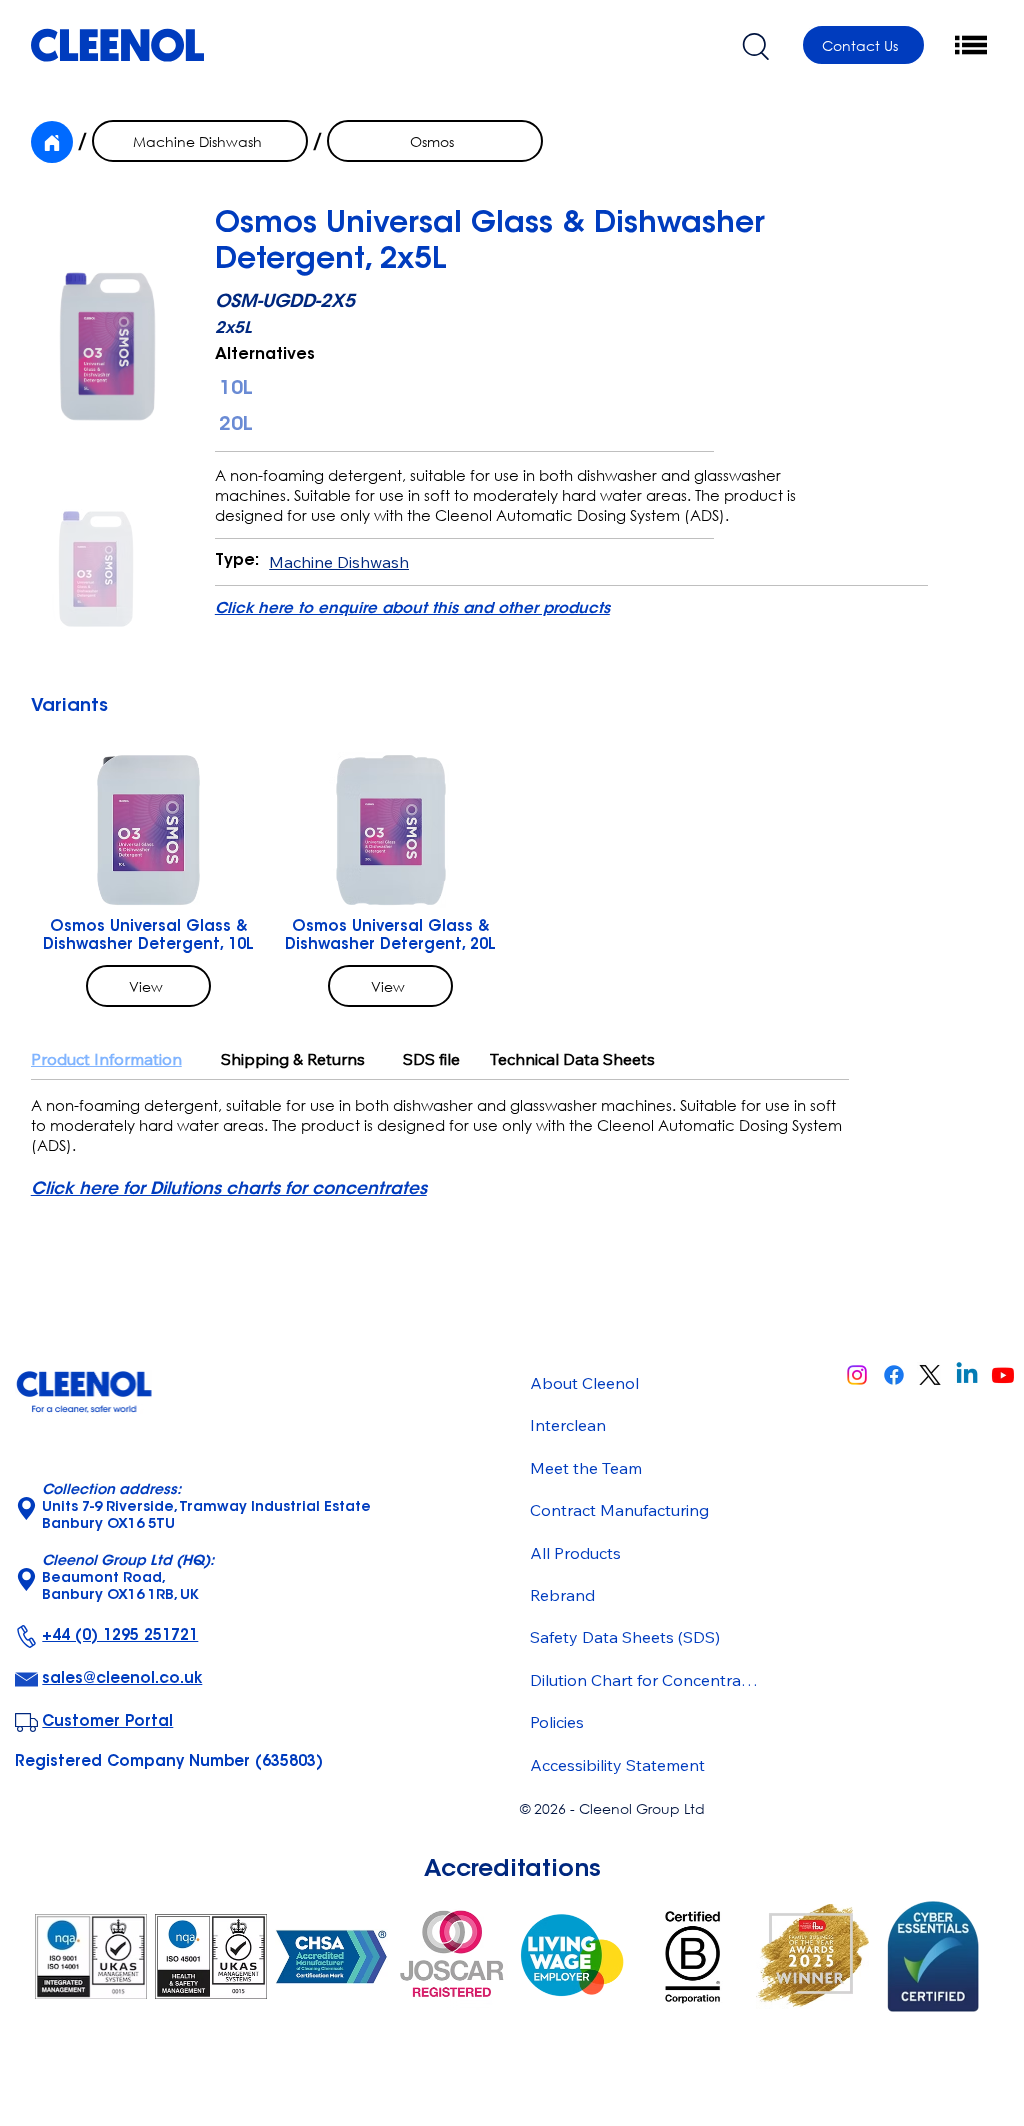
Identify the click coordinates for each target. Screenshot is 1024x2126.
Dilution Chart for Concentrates (645, 1680)
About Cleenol (584, 1383)
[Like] (52, 142)
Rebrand (562, 1595)
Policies (557, 1722)
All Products (575, 1553)
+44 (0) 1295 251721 (120, 1636)
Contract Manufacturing (619, 1510)
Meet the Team (586, 1468)
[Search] (755, 45)
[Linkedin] (967, 1375)
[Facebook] (894, 1375)
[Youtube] (1003, 1375)
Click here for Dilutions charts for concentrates (229, 1189)
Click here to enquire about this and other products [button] (412, 609)
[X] (930, 1375)
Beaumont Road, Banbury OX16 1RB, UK (128, 1579)
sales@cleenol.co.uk (122, 1679)
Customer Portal (107, 1722)
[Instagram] (857, 1375)
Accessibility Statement (617, 1765)
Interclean (568, 1425)
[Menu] (972, 45)
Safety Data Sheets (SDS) (625, 1637)
